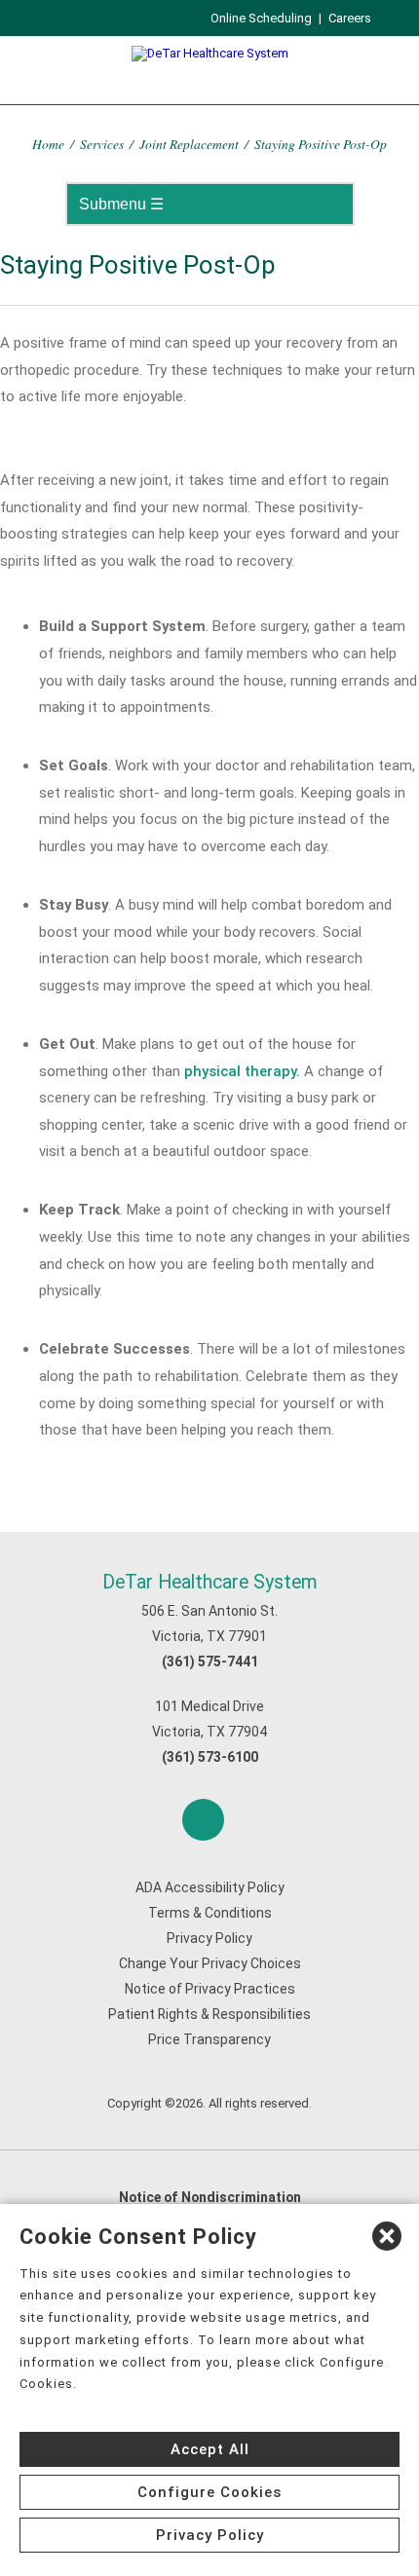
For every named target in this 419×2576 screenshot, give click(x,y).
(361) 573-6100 (210, 1757)
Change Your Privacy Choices (210, 1963)
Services (102, 144)
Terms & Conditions (210, 1913)
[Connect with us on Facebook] (203, 1820)
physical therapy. (242, 1071)
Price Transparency (209, 2039)
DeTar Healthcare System (210, 1582)
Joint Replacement (189, 144)
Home (48, 144)
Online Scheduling (261, 18)
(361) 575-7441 (210, 1661)
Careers (350, 18)
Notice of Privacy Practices (210, 1989)
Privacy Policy (209, 1938)
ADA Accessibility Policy (210, 1887)
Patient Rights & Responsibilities (209, 2014)
